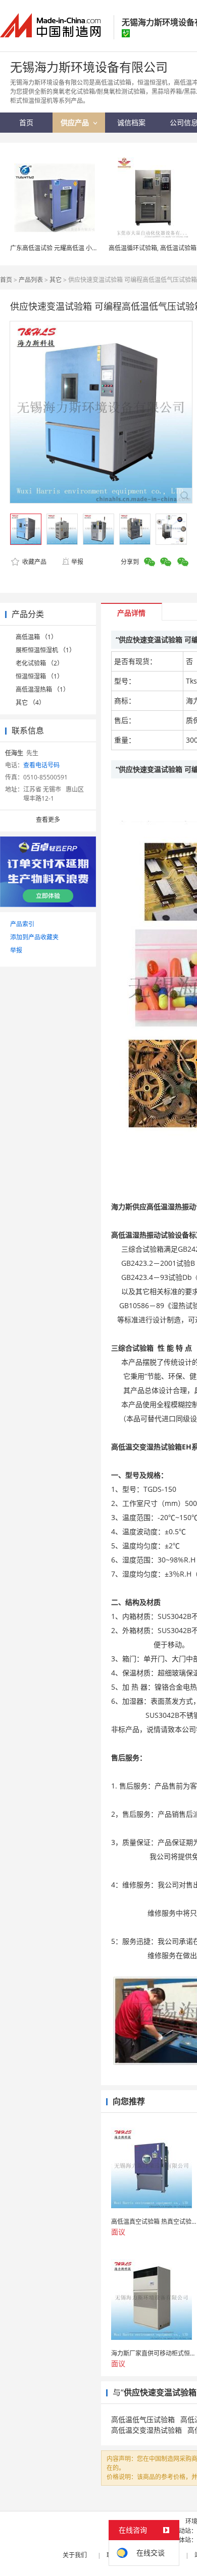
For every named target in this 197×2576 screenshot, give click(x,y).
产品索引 (22, 924)
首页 (6, 280)
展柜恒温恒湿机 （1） (45, 650)
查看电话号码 (41, 765)
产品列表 (31, 280)
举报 (77, 562)
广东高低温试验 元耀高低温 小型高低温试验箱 (72, 248)
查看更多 (48, 820)
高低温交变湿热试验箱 (146, 2430)
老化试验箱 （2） (39, 663)
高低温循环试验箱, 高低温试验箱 (153, 248)
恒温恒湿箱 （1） (39, 676)
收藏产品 (34, 562)
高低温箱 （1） (36, 637)
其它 (56, 280)
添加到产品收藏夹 (34, 937)
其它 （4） (30, 703)
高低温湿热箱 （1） (42, 689)
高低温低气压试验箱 (143, 2419)
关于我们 (75, 2555)
